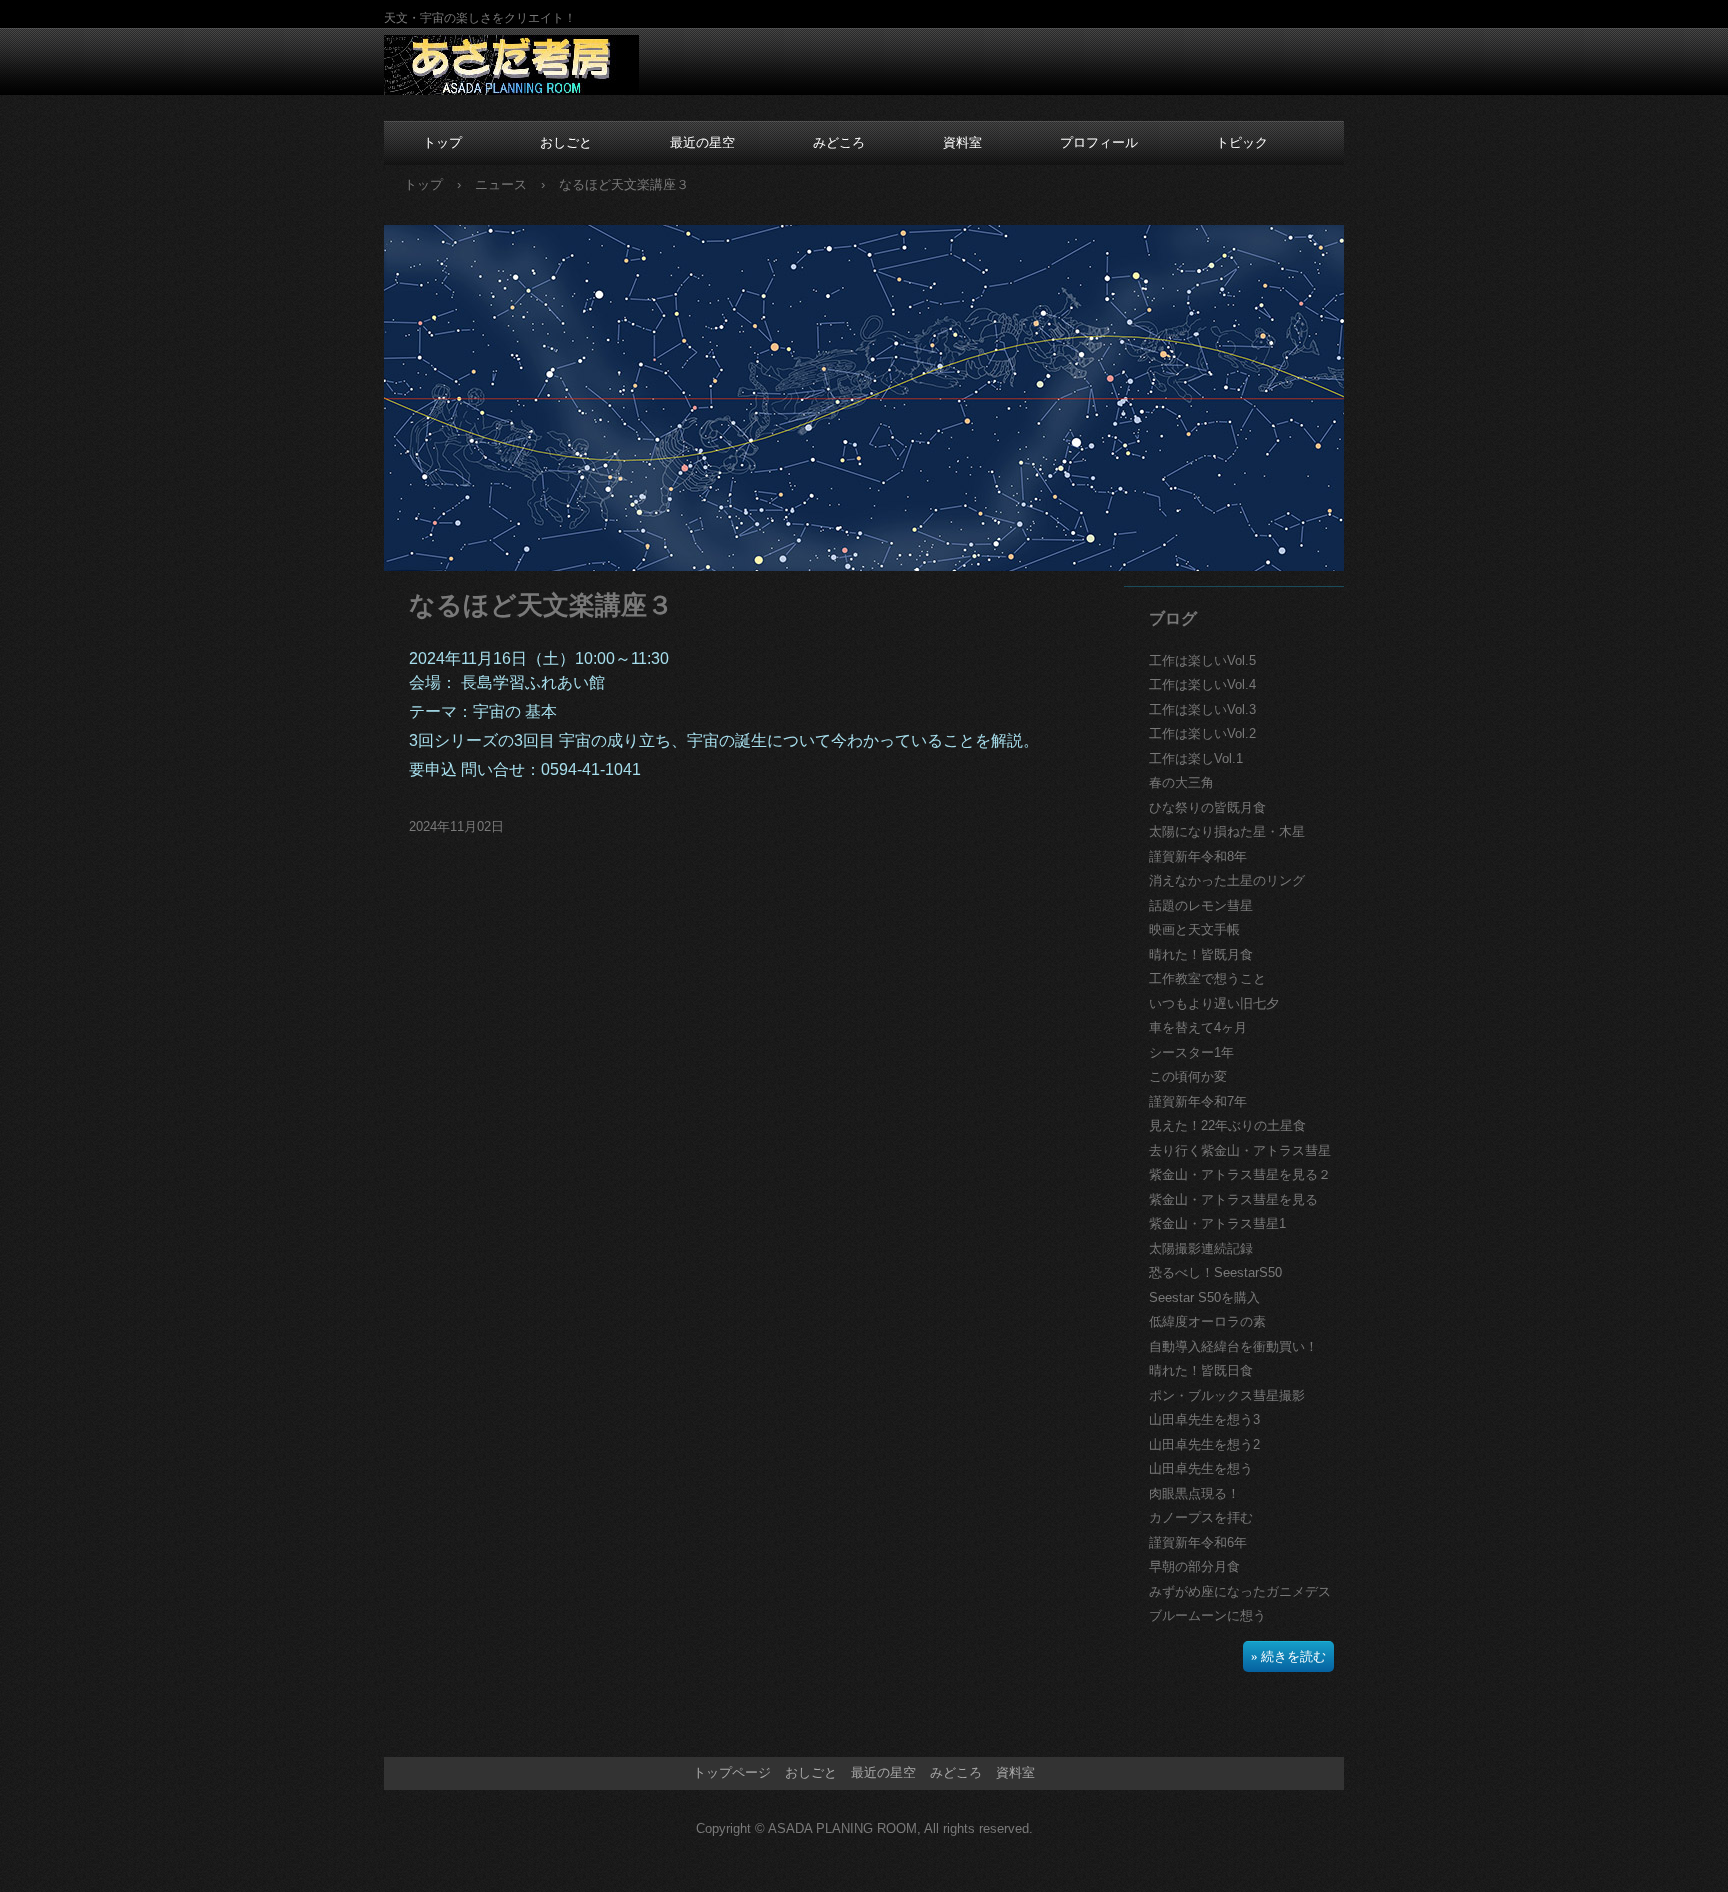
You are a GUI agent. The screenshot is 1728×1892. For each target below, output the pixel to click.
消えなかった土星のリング (1227, 880)
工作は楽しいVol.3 (1202, 709)
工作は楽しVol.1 (1196, 758)
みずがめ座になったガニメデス (1240, 1591)
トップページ (732, 1772)
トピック (1242, 142)
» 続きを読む (1288, 1656)
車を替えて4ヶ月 (1198, 1027)
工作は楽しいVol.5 (1202, 660)
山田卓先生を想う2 (1204, 1444)
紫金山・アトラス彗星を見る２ (1240, 1174)
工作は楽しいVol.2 (1202, 733)
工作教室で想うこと (1207, 978)
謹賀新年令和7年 (1198, 1101)
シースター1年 (1191, 1052)
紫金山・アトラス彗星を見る (1233, 1199)
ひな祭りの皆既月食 (1207, 807)
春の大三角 (1181, 782)
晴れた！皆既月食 (1201, 954)
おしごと (566, 142)
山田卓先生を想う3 (1204, 1419)
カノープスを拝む (1201, 1517)
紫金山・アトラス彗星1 (1217, 1223)
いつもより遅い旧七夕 (1214, 1003)
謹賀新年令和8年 (1198, 856)
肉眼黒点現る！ (1194, 1493)
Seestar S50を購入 (1204, 1297)
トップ (442, 142)
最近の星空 (702, 142)
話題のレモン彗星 (1201, 905)
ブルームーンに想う (1207, 1615)
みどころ (839, 142)
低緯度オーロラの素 (1207, 1321)
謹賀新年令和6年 (1198, 1542)
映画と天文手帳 (1194, 929)
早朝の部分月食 (1194, 1566)
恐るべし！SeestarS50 (1215, 1272)
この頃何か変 (1188, 1076)
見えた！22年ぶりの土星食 (1227, 1125)
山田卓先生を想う (1201, 1468)
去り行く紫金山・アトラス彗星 (1240, 1150)
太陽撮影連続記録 (1201, 1248)
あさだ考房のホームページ (511, 66)
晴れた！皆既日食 (1201, 1370)
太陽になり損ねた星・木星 (1227, 831)
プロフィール (1099, 142)
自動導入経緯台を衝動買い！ (1233, 1346)
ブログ (1173, 618)
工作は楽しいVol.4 (1202, 684)
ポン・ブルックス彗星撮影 (1227, 1395)
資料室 (962, 142)
